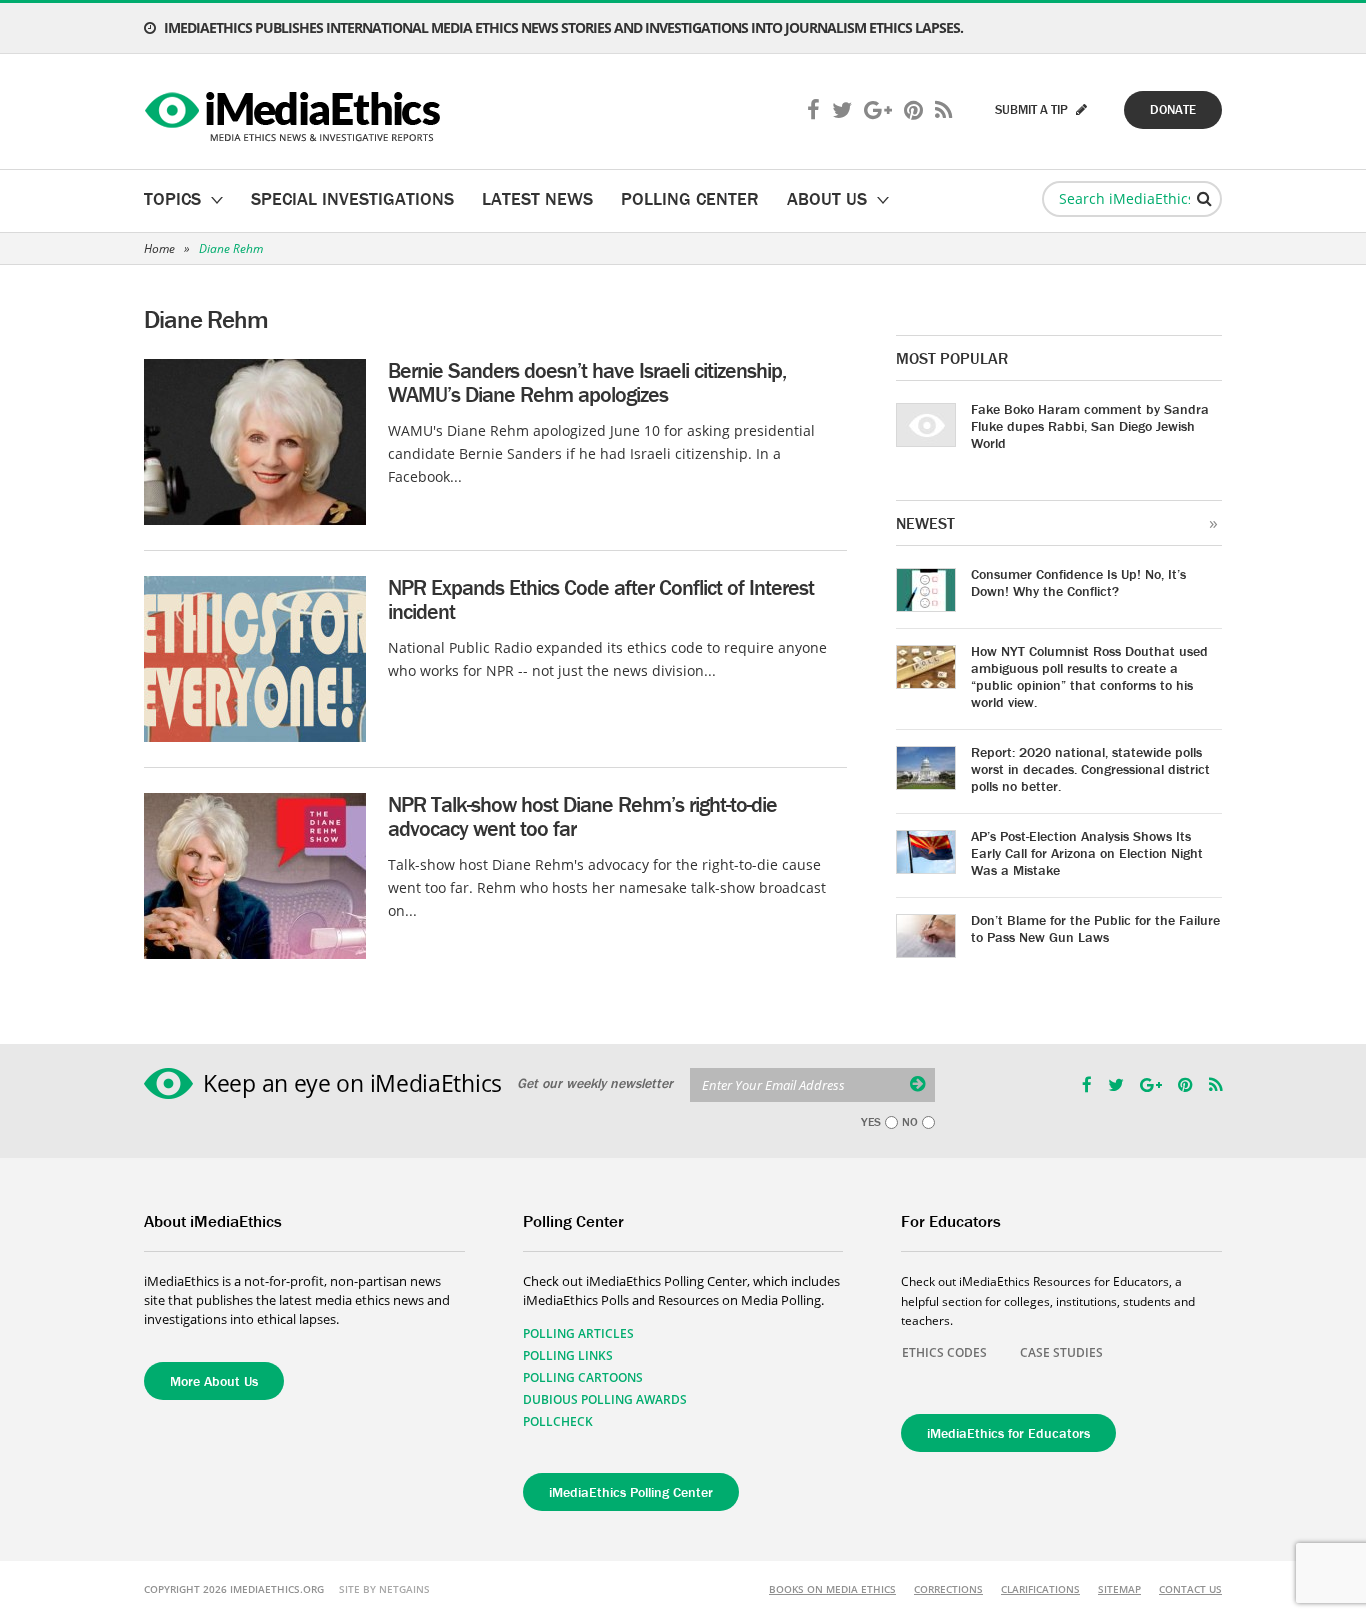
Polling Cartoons (583, 1377)
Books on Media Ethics (832, 1589)
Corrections (948, 1589)
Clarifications (1040, 1589)
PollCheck (558, 1421)
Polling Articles (578, 1333)
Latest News (537, 198)
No (910, 1122)
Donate (1173, 109)
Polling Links (568, 1355)
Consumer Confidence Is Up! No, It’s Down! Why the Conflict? (1078, 582)
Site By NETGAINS (384, 1589)
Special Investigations (352, 198)
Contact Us (1190, 1589)
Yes (871, 1122)
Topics (172, 198)
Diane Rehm (231, 248)
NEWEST (925, 523)
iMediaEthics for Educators (1008, 1433)
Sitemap (1119, 1589)
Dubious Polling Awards (605, 1399)
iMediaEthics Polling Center (631, 1492)
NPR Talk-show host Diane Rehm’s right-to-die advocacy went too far (582, 816)
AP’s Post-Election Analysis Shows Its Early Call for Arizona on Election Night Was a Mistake (1087, 853)
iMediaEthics (295, 112)
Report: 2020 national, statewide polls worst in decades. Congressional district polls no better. (1090, 769)
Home (159, 248)
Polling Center (690, 198)
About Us (827, 198)
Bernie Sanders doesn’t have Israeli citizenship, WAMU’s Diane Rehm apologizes (587, 382)
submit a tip (1033, 109)
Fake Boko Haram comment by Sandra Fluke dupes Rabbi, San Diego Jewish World (1090, 426)
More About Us (214, 1381)
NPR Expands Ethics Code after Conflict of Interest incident (601, 599)
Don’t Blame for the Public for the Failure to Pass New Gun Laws (1095, 928)
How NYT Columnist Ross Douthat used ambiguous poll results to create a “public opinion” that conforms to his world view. (1089, 676)
